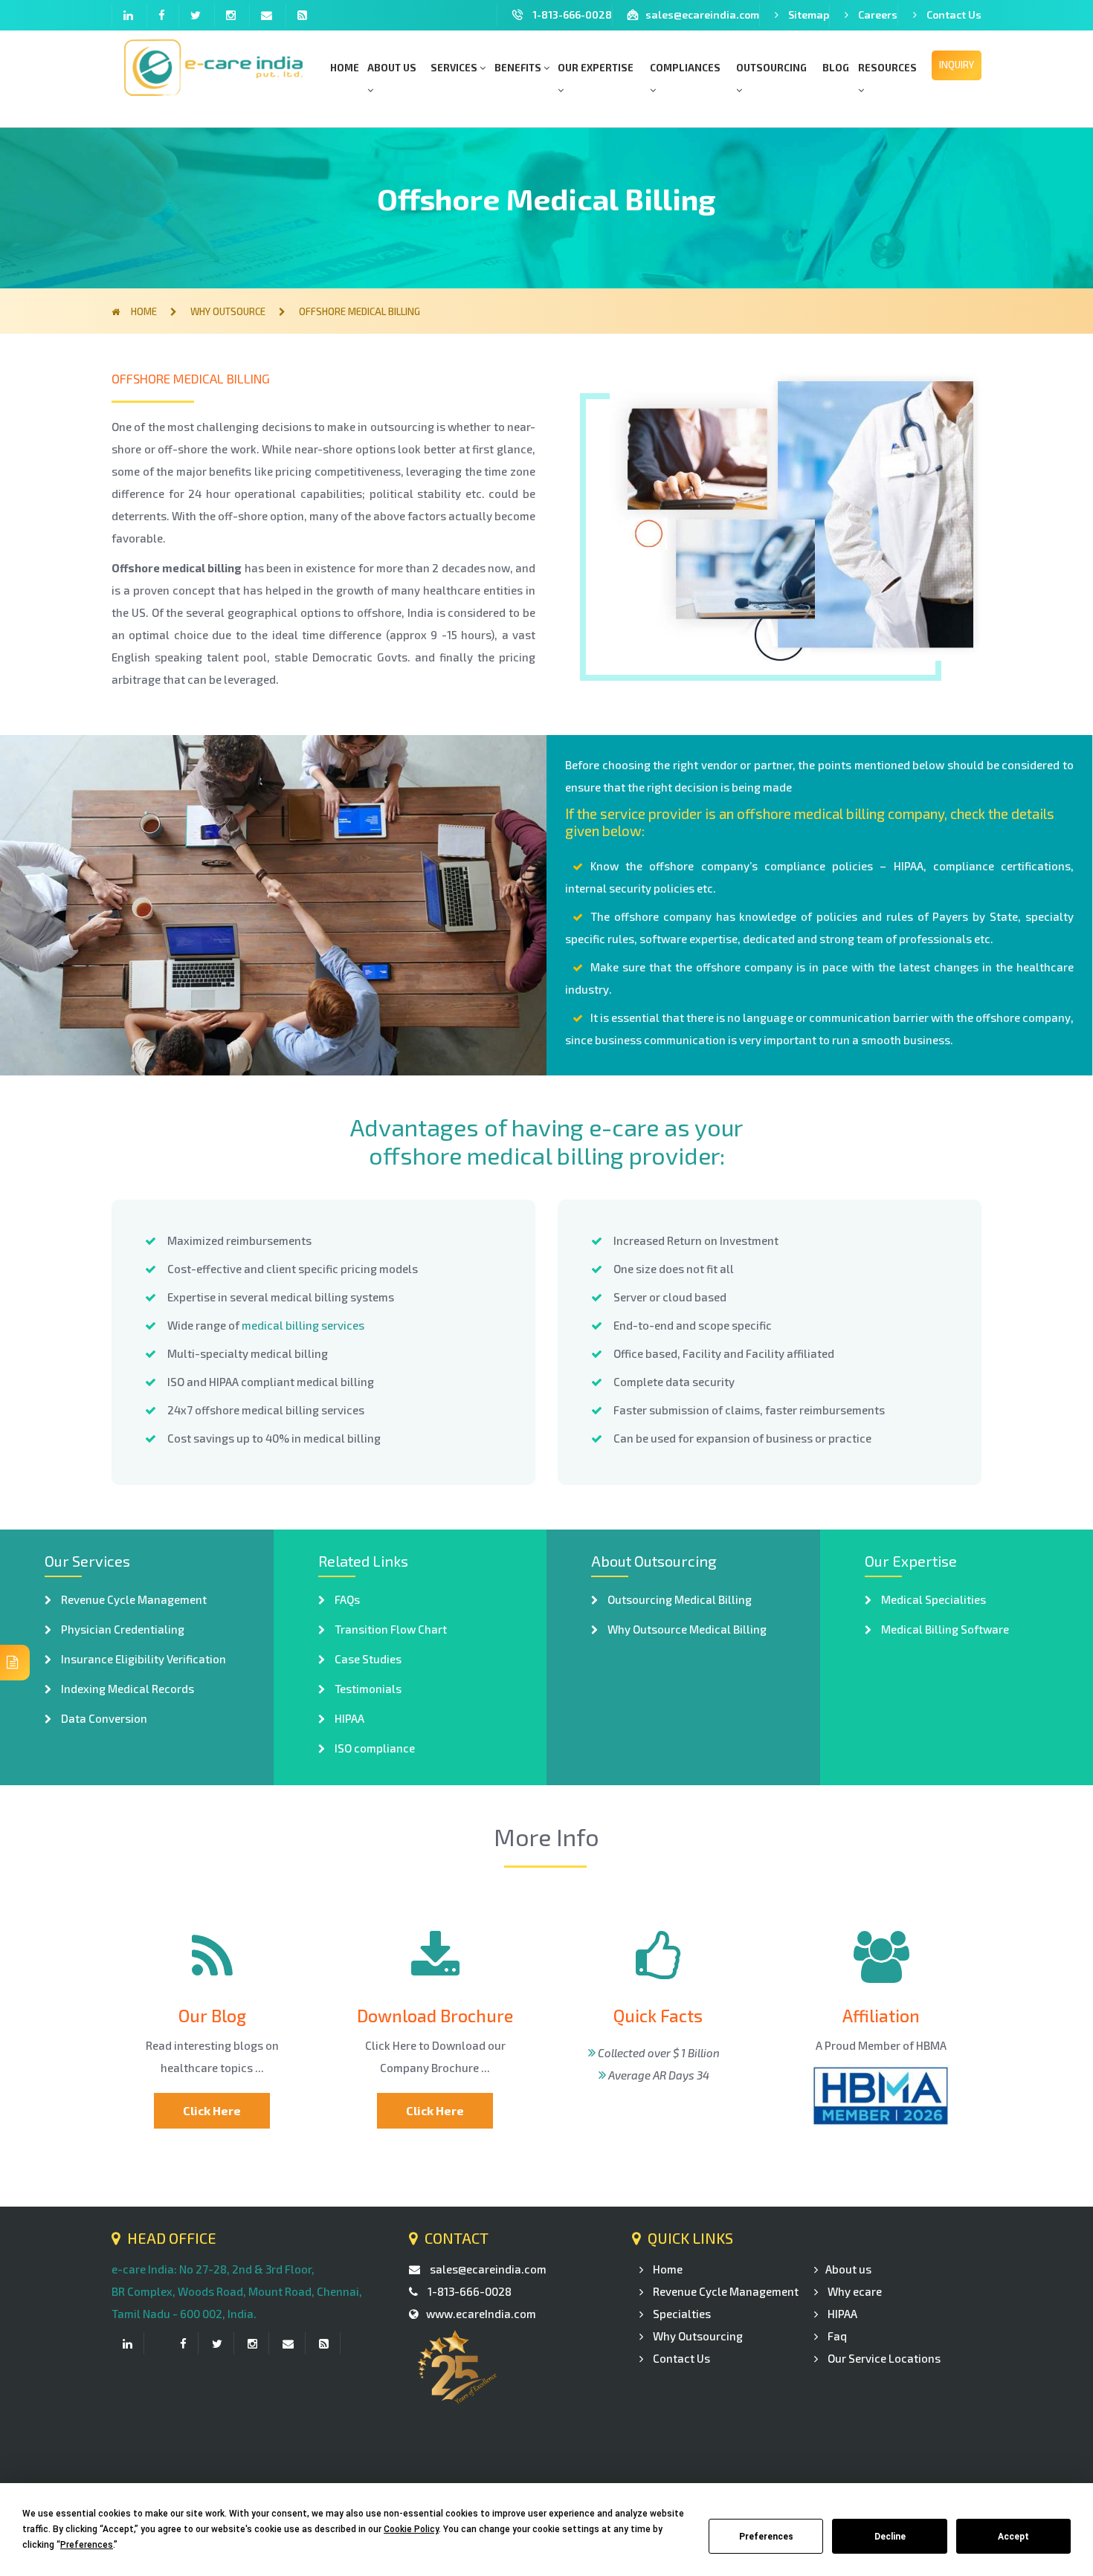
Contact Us (954, 14)
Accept (1013, 2537)
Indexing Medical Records (126, 1689)
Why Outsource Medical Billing (686, 1629)
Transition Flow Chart (390, 1629)
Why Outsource (229, 311)
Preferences (766, 2537)
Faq (836, 2336)
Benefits (519, 68)
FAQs (346, 1599)
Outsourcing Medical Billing (678, 1599)
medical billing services (303, 1325)
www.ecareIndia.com (481, 2314)
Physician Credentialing (122, 1629)
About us (392, 68)
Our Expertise (596, 68)
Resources (887, 68)
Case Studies (367, 1659)
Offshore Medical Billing (360, 311)
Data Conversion (103, 1718)
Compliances (685, 68)
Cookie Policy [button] (411, 2529)
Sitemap (809, 14)
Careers (878, 14)
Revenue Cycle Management (133, 1599)
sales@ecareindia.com (702, 14)
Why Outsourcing (697, 2336)
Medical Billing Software (944, 1629)
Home (345, 68)
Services (455, 68)
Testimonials (367, 1689)
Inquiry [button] (957, 65)
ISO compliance (374, 1748)
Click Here (212, 2110)
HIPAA (348, 1718)
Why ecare (854, 2291)
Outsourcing (771, 68)
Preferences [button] (87, 2545)
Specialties (681, 2314)
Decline (890, 2537)
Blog (836, 68)
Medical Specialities (932, 1599)
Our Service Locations (883, 2358)
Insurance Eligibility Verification (142, 1659)
